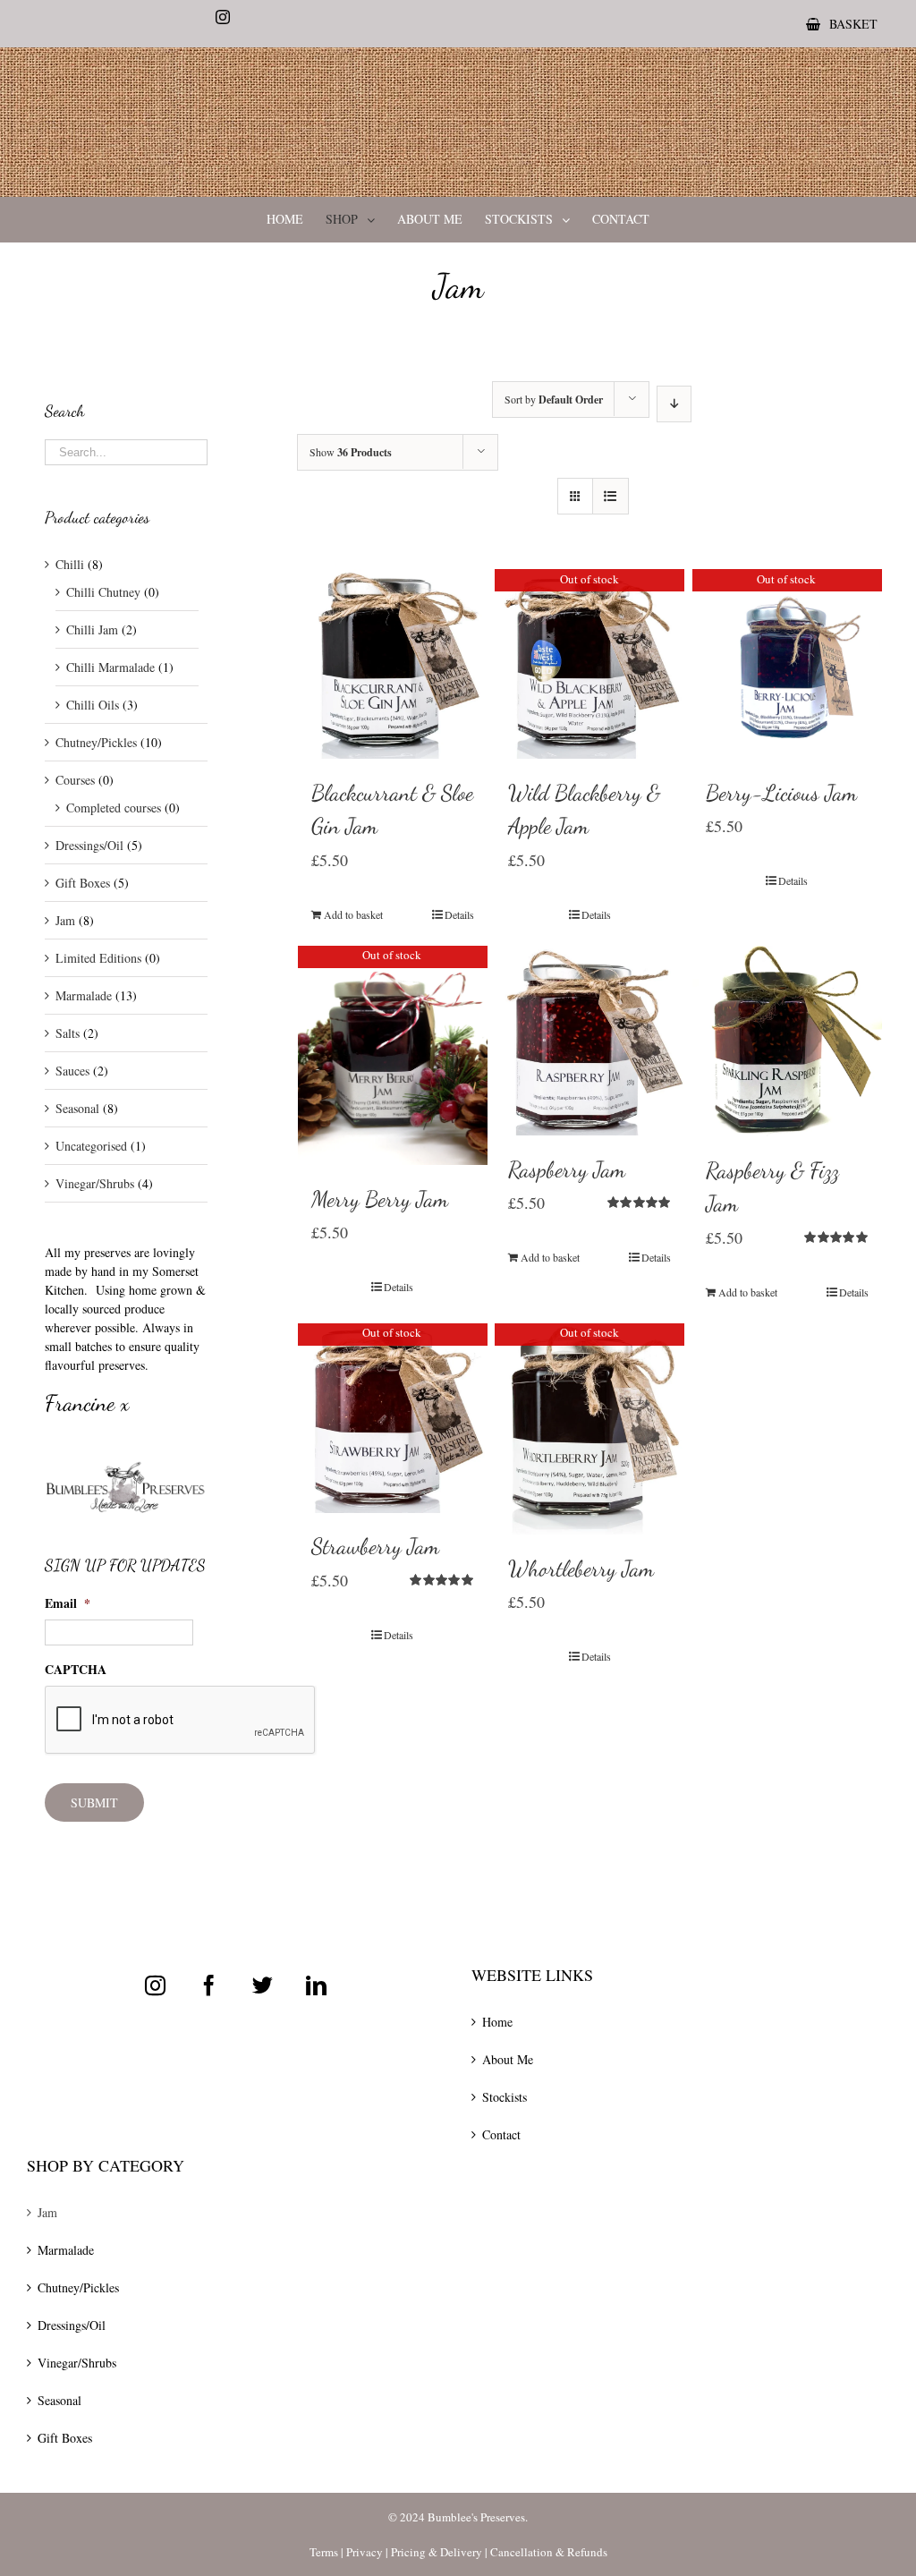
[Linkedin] (316, 1985)
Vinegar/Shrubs (95, 1183)
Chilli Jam (92, 629)
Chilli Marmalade (110, 667)
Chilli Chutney (103, 592)
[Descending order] (674, 404)
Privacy (365, 2552)
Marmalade (84, 995)
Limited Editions (98, 958)
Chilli (70, 564)
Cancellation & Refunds (549, 2552)
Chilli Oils (93, 705)
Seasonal (77, 1108)
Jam (65, 920)
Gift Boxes (83, 883)
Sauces (72, 1071)
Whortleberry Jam (581, 1569)
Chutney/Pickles (96, 742)
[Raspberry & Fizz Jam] (787, 1041)
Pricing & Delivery (437, 2552)
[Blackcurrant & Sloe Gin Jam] (393, 664)
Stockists (505, 2097)
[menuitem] (842, 24)
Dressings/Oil (89, 845)
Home (497, 2022)
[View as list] (611, 496)
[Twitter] (263, 1985)
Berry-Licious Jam (781, 793)
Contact (501, 2134)
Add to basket (353, 914)
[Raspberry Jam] (589, 1041)
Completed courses (114, 808)
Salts (68, 1033)
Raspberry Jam (567, 1169)
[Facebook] (209, 1985)
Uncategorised (91, 1146)
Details (459, 914)
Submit (94, 1802)
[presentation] (181, 1721)
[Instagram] (155, 1985)
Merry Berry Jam (380, 1199)
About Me (508, 2059)
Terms (324, 2552)
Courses (75, 780)
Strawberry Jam (375, 1546)
